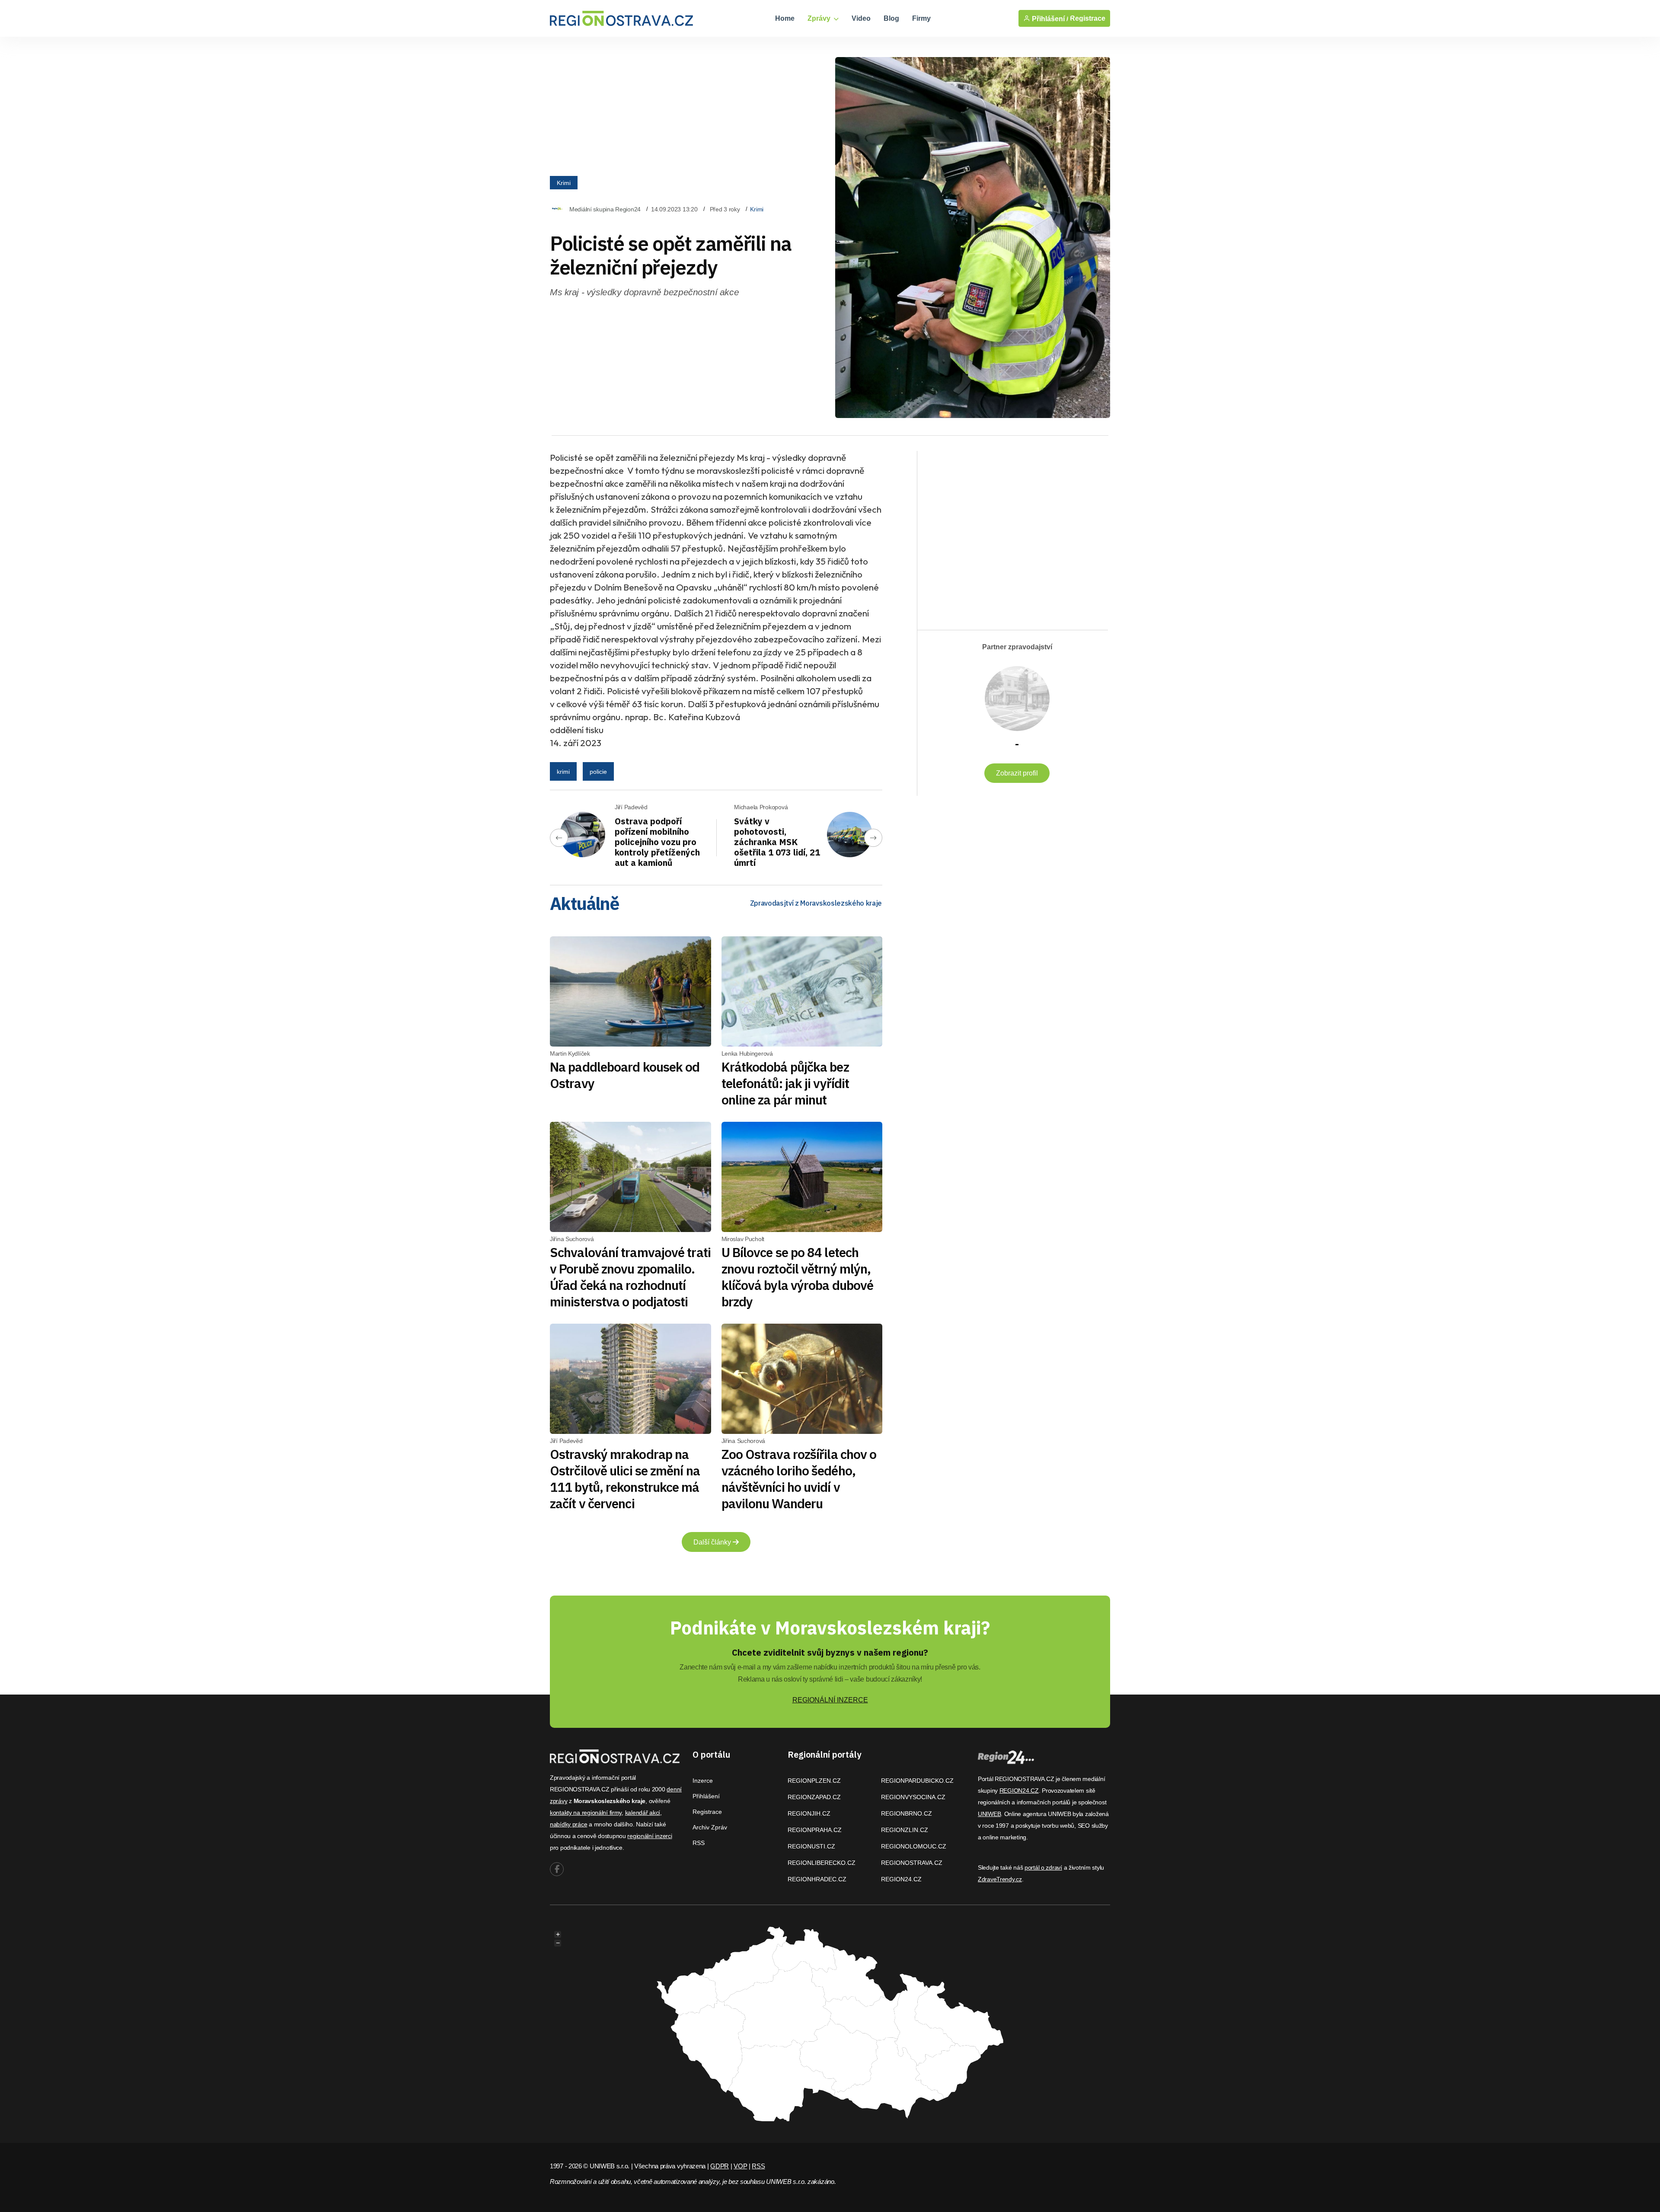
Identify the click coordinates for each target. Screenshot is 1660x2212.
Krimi (564, 182)
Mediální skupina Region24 (605, 209)
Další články (713, 1542)
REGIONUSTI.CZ (811, 1846)
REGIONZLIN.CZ (905, 1830)
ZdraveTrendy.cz (1000, 1879)
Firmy (921, 18)
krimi (563, 772)
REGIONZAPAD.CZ (814, 1797)
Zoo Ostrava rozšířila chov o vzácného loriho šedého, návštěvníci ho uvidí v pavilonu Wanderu (799, 1479)
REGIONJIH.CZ (809, 1813)
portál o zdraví (1043, 1867)
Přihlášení (706, 1796)
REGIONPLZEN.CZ (814, 1781)
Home (785, 18)
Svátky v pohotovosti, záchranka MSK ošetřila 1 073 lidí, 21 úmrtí (777, 842)
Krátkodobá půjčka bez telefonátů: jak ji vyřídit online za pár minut (785, 1083)
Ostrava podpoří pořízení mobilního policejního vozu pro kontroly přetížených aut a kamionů (657, 842)
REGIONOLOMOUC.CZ (914, 1846)
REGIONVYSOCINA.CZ (913, 1797)
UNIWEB (989, 1814)
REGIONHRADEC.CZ (817, 1879)
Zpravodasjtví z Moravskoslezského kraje (816, 903)
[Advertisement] (1008, 533)
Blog (891, 18)
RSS (699, 1843)
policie (598, 772)
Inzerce (703, 1781)
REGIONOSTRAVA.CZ (912, 1863)
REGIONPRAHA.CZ (815, 1830)
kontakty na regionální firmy (586, 1813)
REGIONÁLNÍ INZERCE (830, 1700)
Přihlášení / (1049, 19)
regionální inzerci (650, 1836)
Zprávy (820, 18)
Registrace (1088, 18)
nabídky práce (568, 1824)
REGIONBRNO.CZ (907, 1813)
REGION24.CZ (901, 1879)
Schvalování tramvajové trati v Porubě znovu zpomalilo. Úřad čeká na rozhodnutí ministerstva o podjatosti (630, 1277)
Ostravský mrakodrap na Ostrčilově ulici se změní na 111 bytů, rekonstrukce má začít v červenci (625, 1479)
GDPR (720, 2166)
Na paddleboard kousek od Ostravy (625, 1075)
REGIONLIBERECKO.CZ (822, 1863)
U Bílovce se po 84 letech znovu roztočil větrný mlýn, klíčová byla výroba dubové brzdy (798, 1277)
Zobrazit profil (1017, 773)
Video (861, 18)
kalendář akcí (643, 1813)
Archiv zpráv (710, 1827)
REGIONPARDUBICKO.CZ (917, 1781)
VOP (740, 2166)
